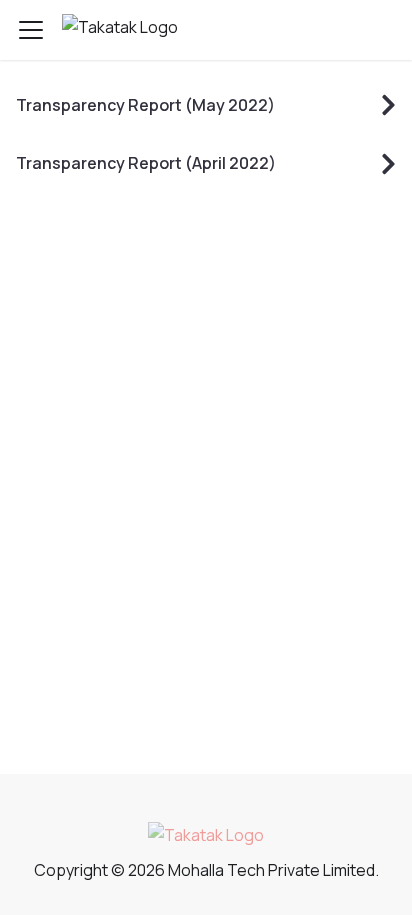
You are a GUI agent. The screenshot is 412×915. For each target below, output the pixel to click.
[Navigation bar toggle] (31, 30)
